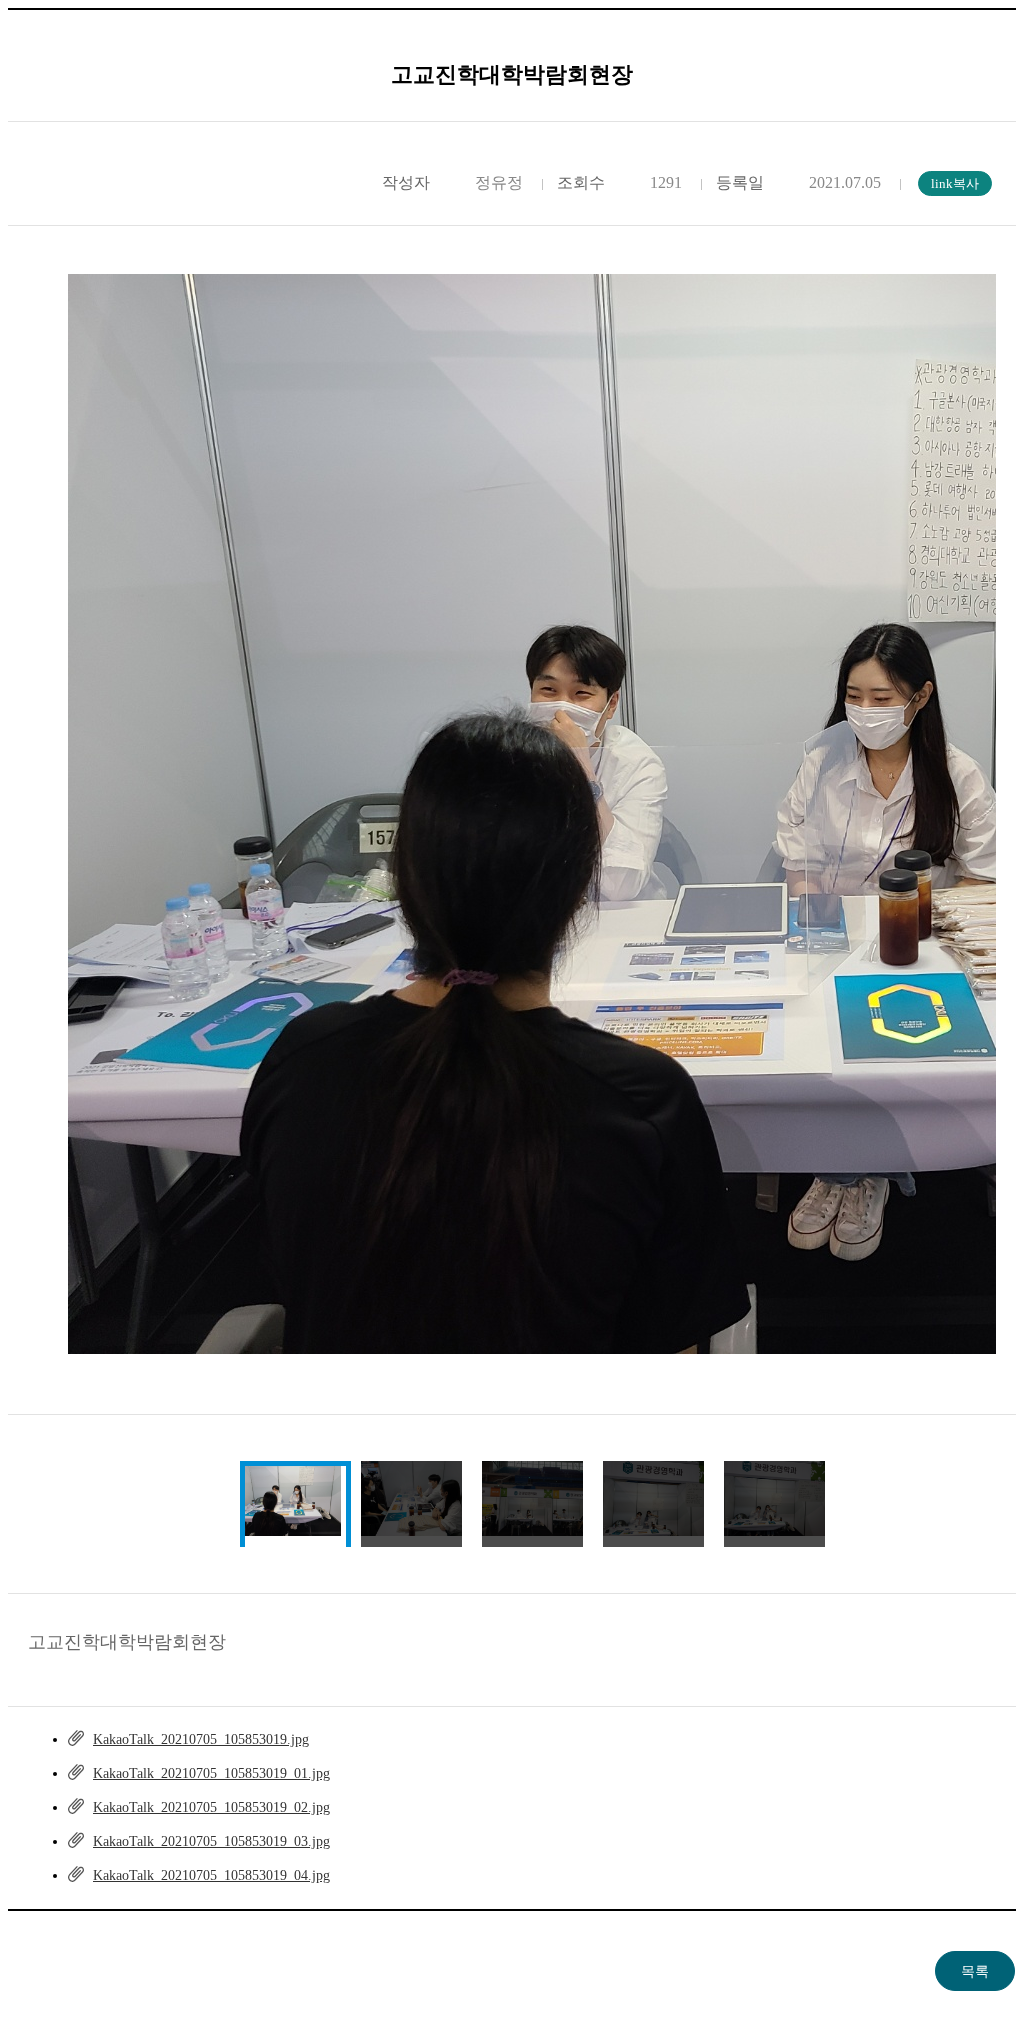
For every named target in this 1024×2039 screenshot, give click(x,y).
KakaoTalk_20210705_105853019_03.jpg (211, 1841)
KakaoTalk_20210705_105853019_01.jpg (211, 1773)
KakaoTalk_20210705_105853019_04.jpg (211, 1875)
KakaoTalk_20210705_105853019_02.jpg (211, 1807)
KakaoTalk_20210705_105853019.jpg (201, 1739)
